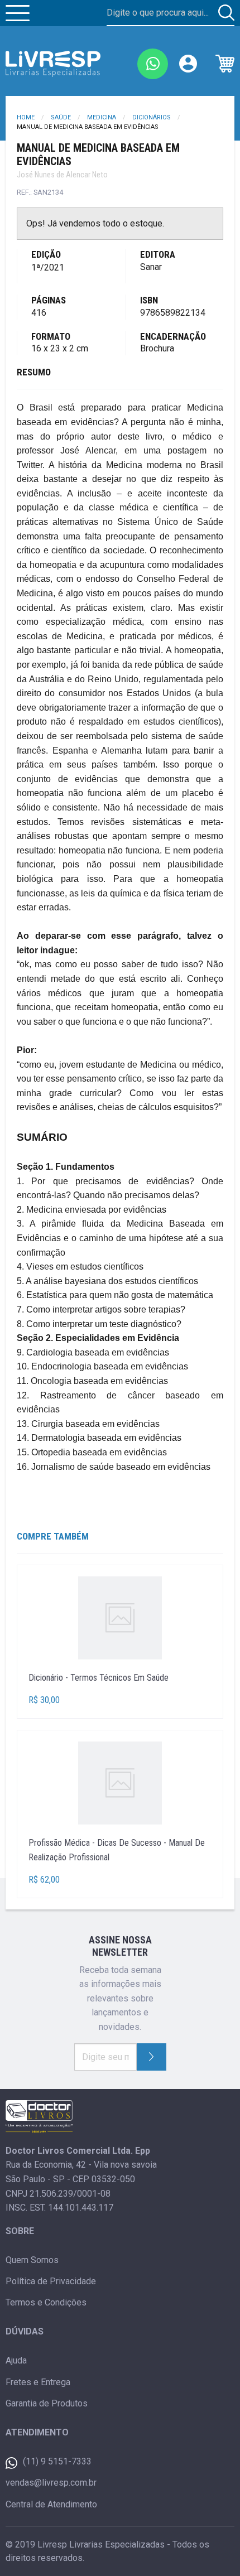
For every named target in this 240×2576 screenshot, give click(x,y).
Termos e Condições (46, 2302)
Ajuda (16, 2360)
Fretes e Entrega (38, 2382)
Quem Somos (32, 2260)
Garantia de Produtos (47, 2403)
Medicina (102, 117)
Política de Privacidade (51, 2281)
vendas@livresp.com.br (51, 2483)
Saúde (61, 117)
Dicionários (152, 117)
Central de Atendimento (51, 2504)
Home (26, 117)
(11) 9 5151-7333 (57, 2461)
